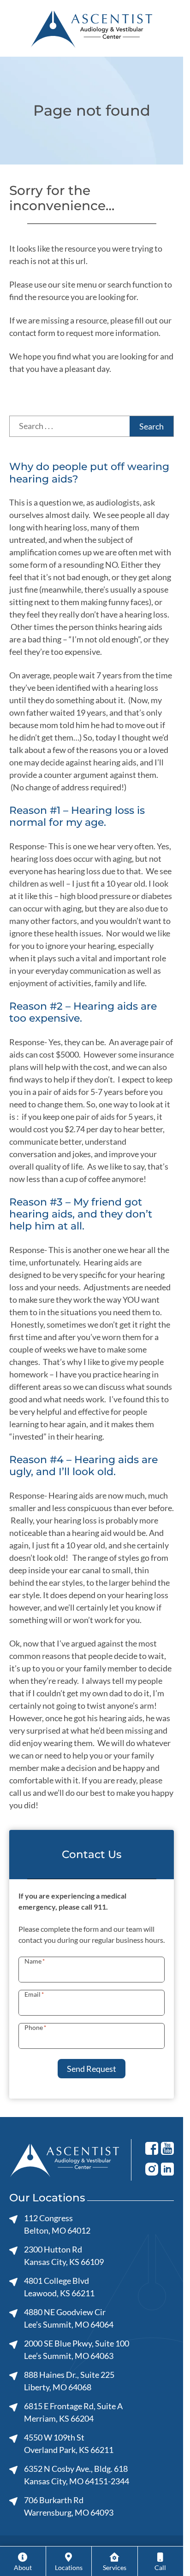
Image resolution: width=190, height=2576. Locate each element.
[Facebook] (152, 2148)
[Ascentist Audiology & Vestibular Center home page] (92, 28)
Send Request (92, 2069)
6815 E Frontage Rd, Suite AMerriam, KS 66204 (73, 2412)
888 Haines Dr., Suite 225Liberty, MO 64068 (69, 2381)
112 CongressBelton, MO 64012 (57, 2224)
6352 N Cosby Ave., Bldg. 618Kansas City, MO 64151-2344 (77, 2475)
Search (151, 426)
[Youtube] (167, 2148)
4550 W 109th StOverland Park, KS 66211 (69, 2444)
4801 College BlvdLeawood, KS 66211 (59, 2287)
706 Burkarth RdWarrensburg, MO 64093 (69, 2506)
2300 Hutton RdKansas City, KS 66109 (64, 2255)
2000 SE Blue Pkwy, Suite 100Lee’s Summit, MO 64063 (77, 2350)
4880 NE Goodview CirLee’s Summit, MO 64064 (69, 2318)
